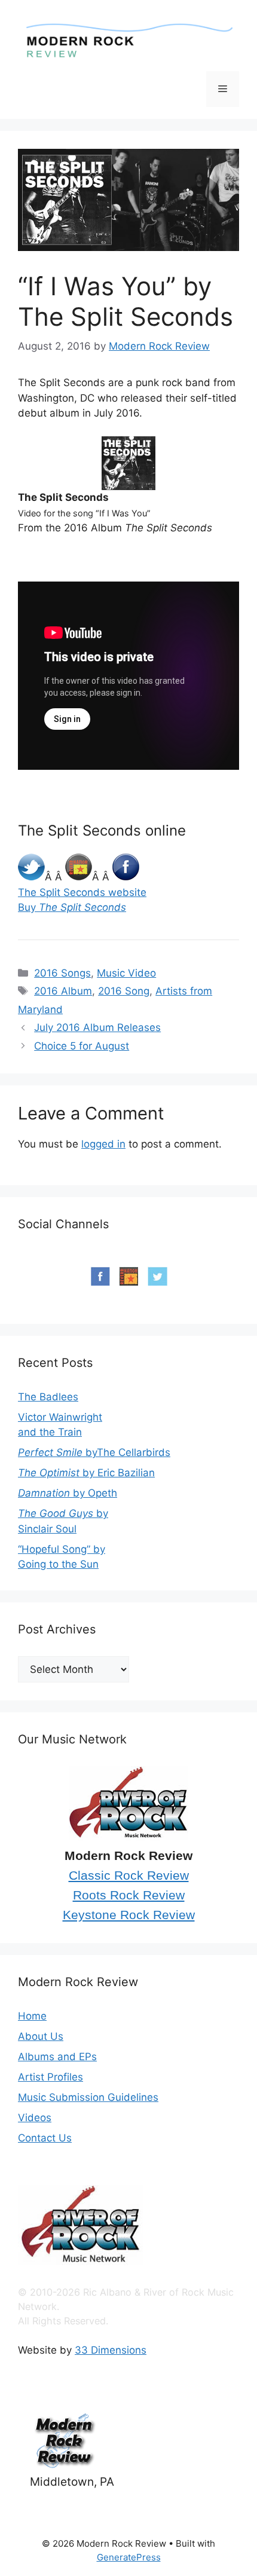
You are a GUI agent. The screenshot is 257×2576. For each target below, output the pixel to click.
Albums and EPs (57, 2057)
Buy (72, 907)
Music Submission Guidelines (88, 2097)
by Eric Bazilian (86, 1473)
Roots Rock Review (129, 1895)
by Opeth (68, 1493)
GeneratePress (129, 2557)
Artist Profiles (51, 2077)
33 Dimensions (111, 2350)
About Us (41, 2036)
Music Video (126, 973)
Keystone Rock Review (129, 1915)
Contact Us (45, 2138)
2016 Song (124, 991)
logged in (103, 1144)
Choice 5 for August (82, 1046)
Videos (35, 2118)
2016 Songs (62, 973)
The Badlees (48, 1397)
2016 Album (63, 991)
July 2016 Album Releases (97, 1027)
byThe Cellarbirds (94, 1452)
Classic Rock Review (129, 1876)
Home (32, 2016)
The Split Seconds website (82, 892)
